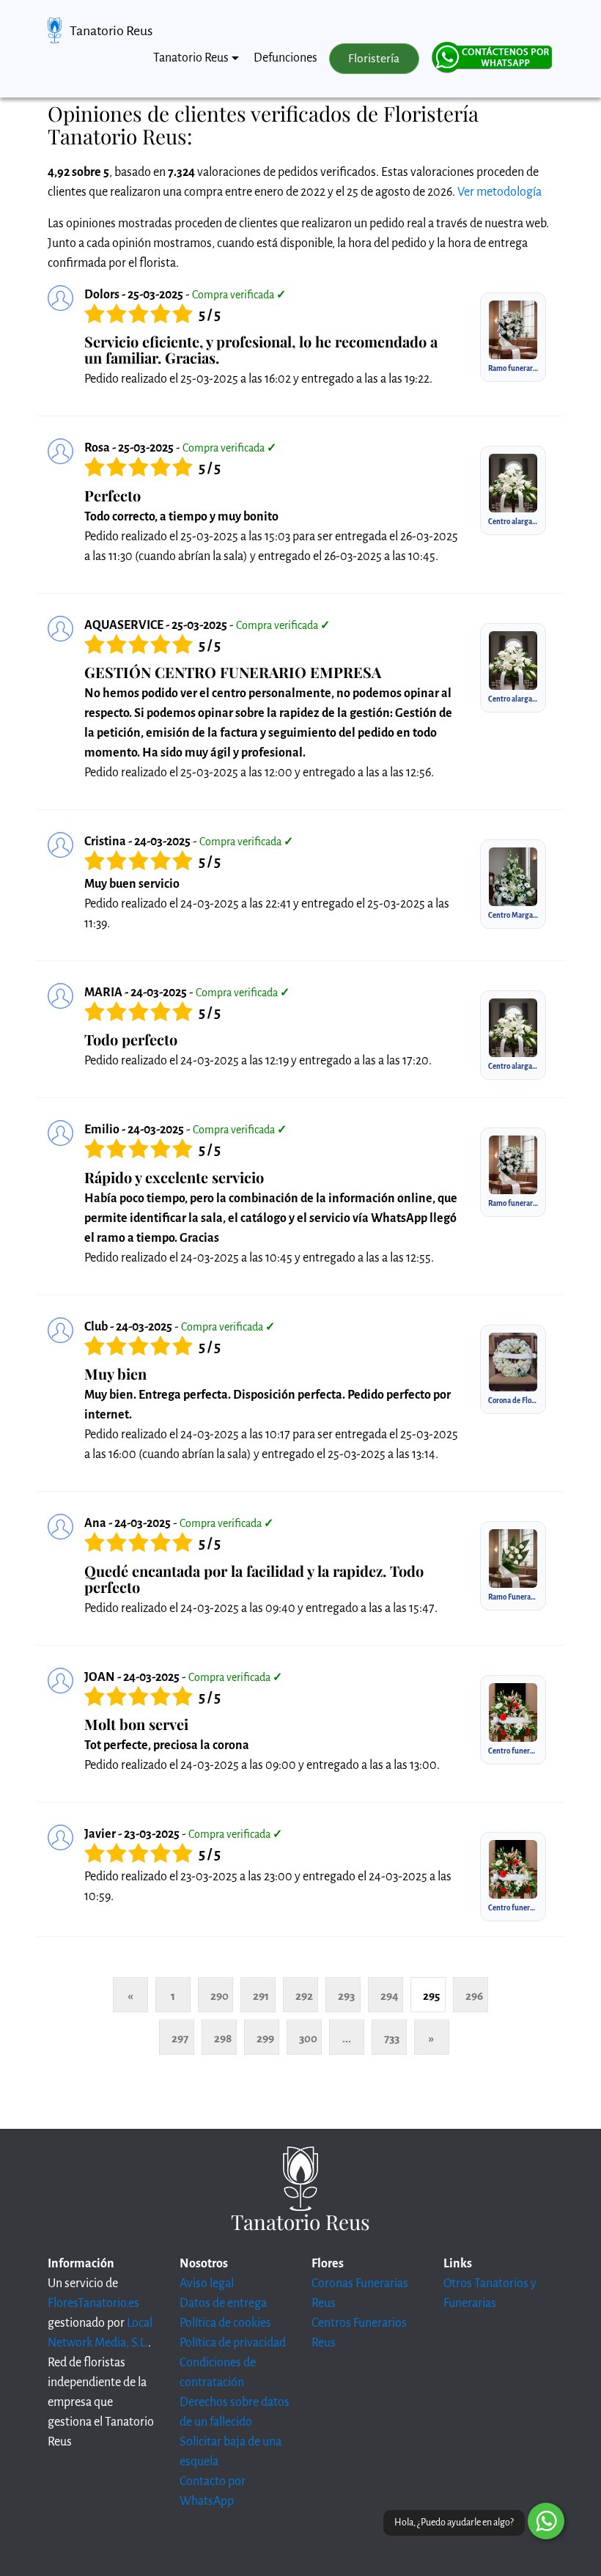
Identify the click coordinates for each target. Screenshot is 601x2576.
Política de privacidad (233, 2343)
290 (220, 1996)
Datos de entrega (223, 2303)
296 (474, 1996)
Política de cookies (225, 2323)
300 (308, 2038)
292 (304, 1996)
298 (223, 2038)
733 (392, 2038)
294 (390, 1996)
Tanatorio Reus (111, 31)
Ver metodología (499, 192)
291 (261, 1996)
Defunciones (285, 58)
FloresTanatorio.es (93, 2303)
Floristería (374, 59)
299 (265, 2038)
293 (346, 1996)
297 (180, 2038)
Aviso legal (207, 2284)
